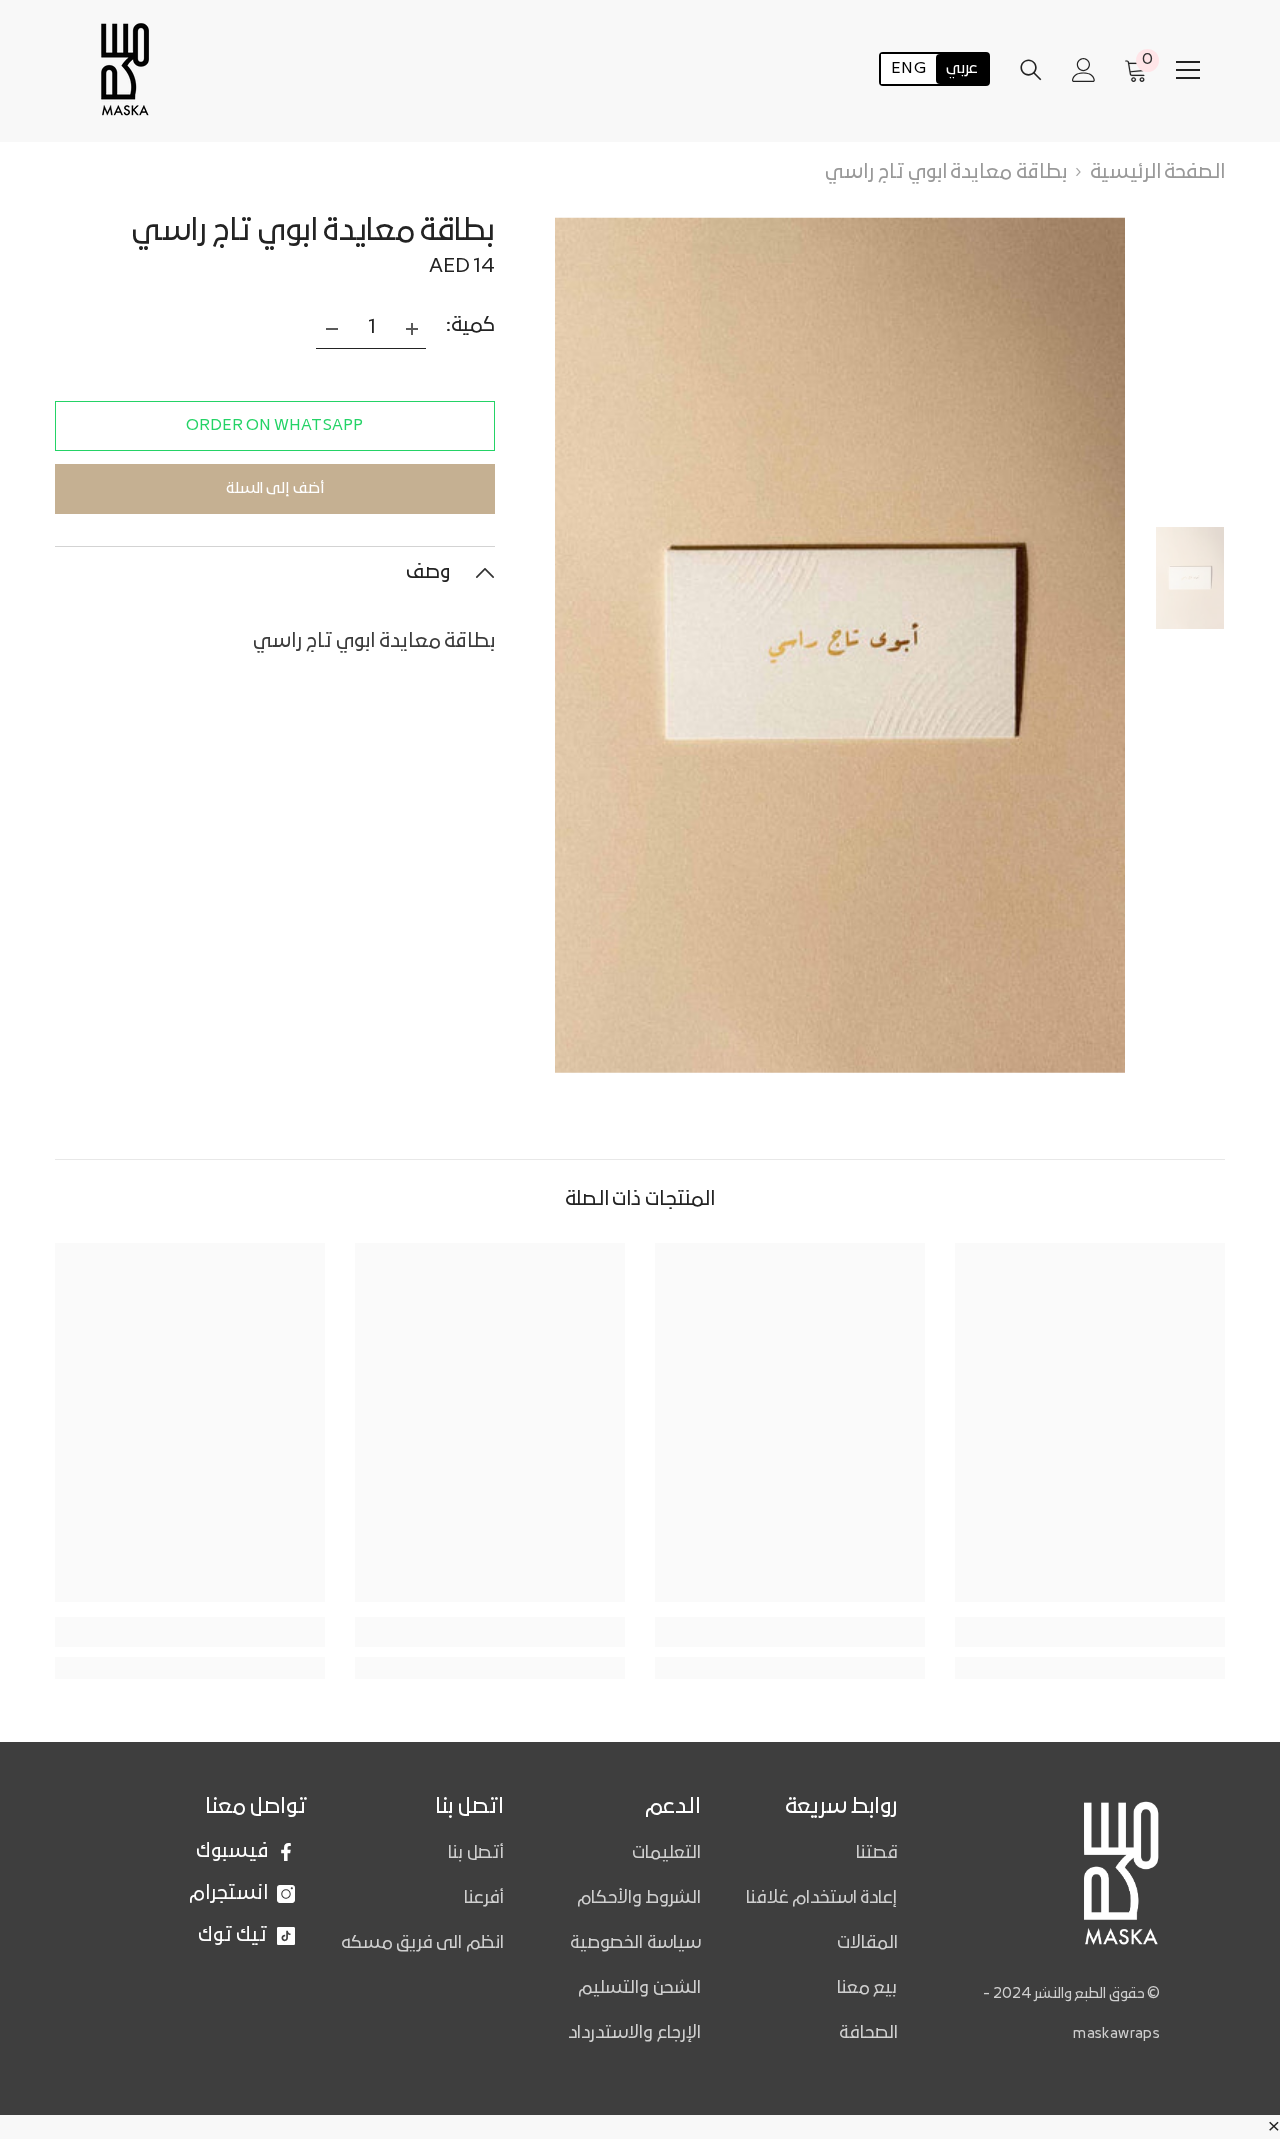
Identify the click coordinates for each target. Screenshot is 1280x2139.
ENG (908, 70)
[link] (190, 1632)
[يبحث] (1031, 69)
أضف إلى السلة (275, 489)
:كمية (470, 326)
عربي (962, 70)
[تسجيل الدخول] (1084, 70)
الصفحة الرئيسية (1157, 173)
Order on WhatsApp (274, 426)
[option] (840, 645)
